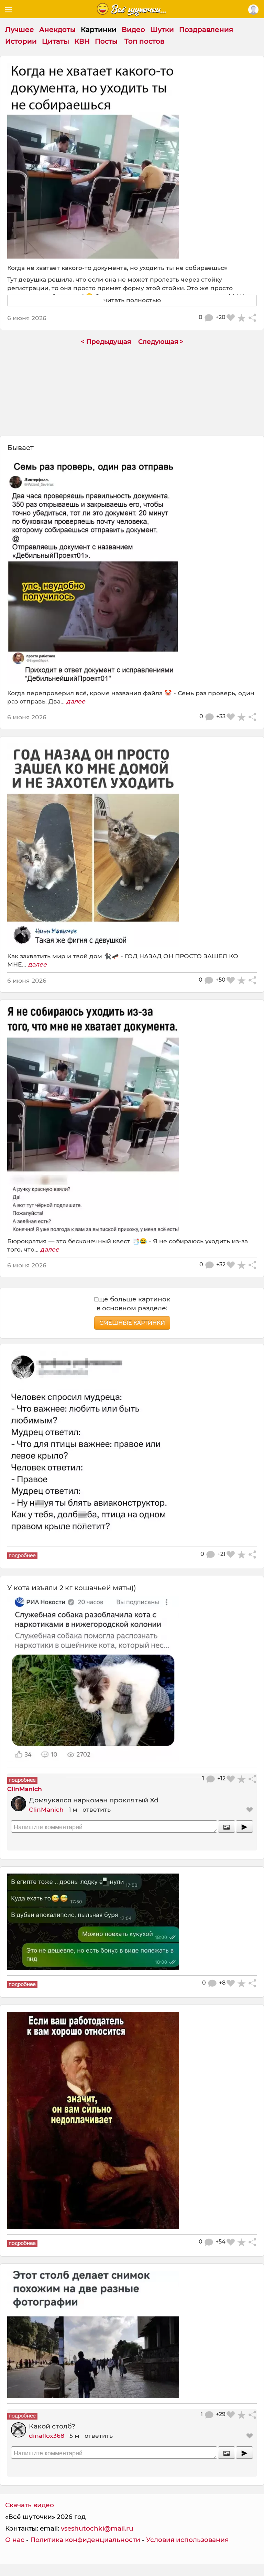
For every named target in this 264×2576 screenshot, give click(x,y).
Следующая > (161, 342)
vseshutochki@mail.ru (97, 2528)
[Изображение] (227, 1826)
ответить (97, 1809)
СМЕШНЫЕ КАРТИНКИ (132, 1323)
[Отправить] (244, 1826)
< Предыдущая (106, 342)
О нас (15, 2540)
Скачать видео (30, 2505)
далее (76, 701)
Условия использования (187, 2540)
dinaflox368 (47, 2436)
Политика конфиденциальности (85, 2540)
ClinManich (46, 1809)
